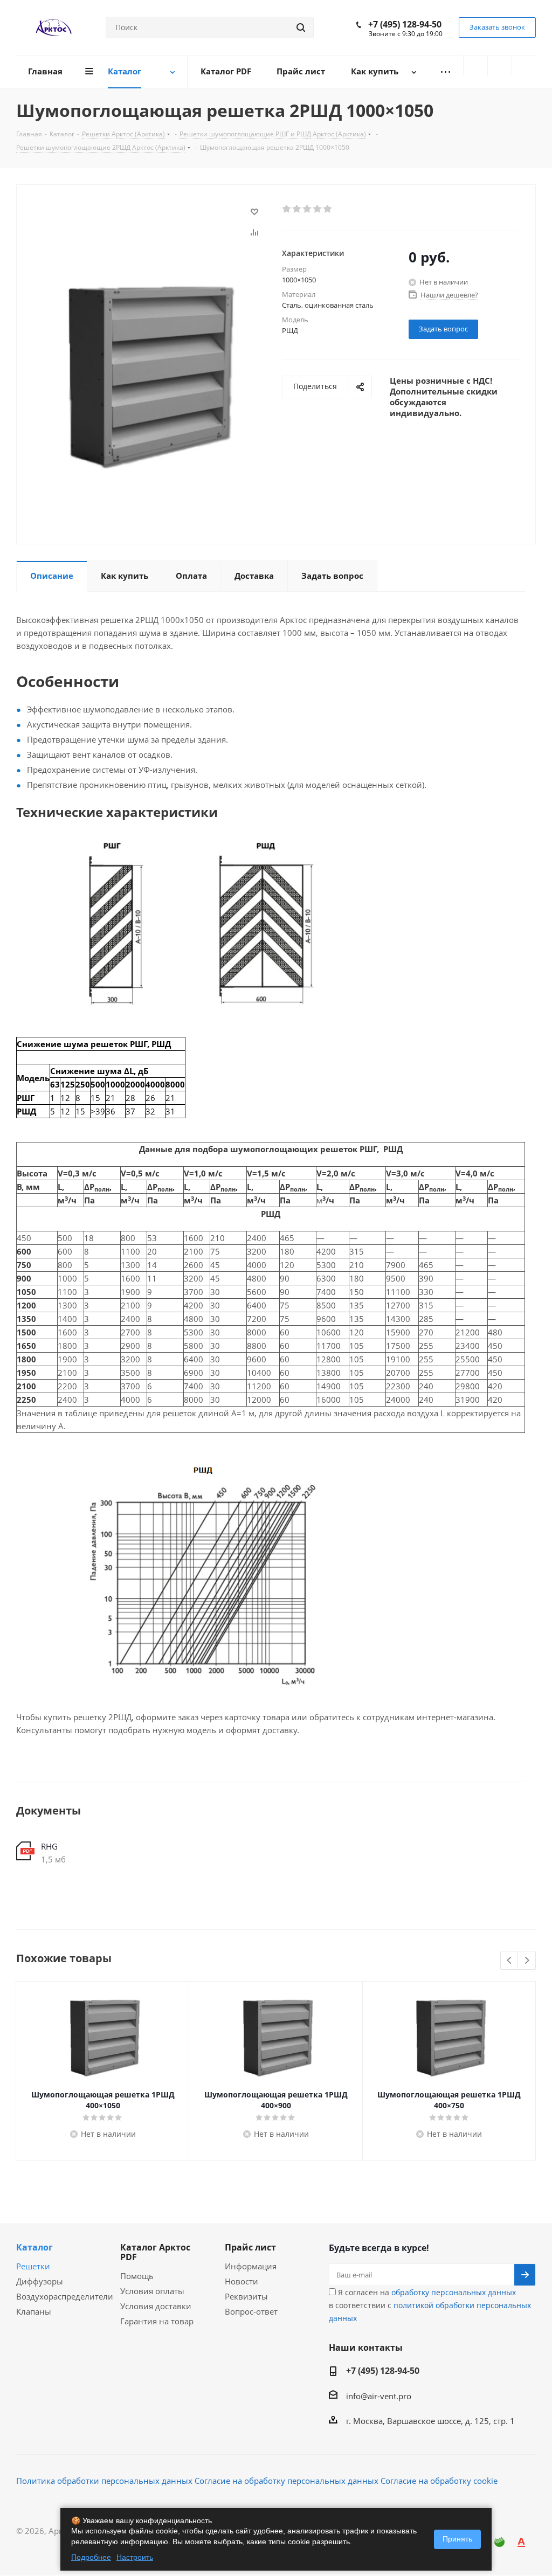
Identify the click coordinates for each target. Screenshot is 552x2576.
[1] (287, 209)
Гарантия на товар (157, 2321)
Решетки (33, 2266)
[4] (318, 209)
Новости (241, 2281)
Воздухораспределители (65, 2296)
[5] (328, 209)
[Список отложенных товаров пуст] (500, 66)
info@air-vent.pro (379, 2396)
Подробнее (91, 2557)
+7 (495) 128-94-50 (405, 24)
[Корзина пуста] (524, 66)
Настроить (135, 2557)
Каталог (34, 2247)
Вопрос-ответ (251, 2311)
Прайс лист (250, 2247)
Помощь (137, 2276)
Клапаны (34, 2311)
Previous (510, 1961)
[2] (297, 209)
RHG (49, 1846)
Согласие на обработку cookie (439, 2481)
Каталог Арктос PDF (155, 2252)
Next (527, 1961)
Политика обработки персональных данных (104, 2481)
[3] (308, 209)
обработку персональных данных (454, 2292)
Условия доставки (156, 2306)
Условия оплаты (152, 2291)
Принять (457, 2539)
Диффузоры (40, 2281)
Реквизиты (246, 2296)
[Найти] (301, 27)
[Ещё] (445, 72)
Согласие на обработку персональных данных (287, 2481)
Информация (251, 2266)
